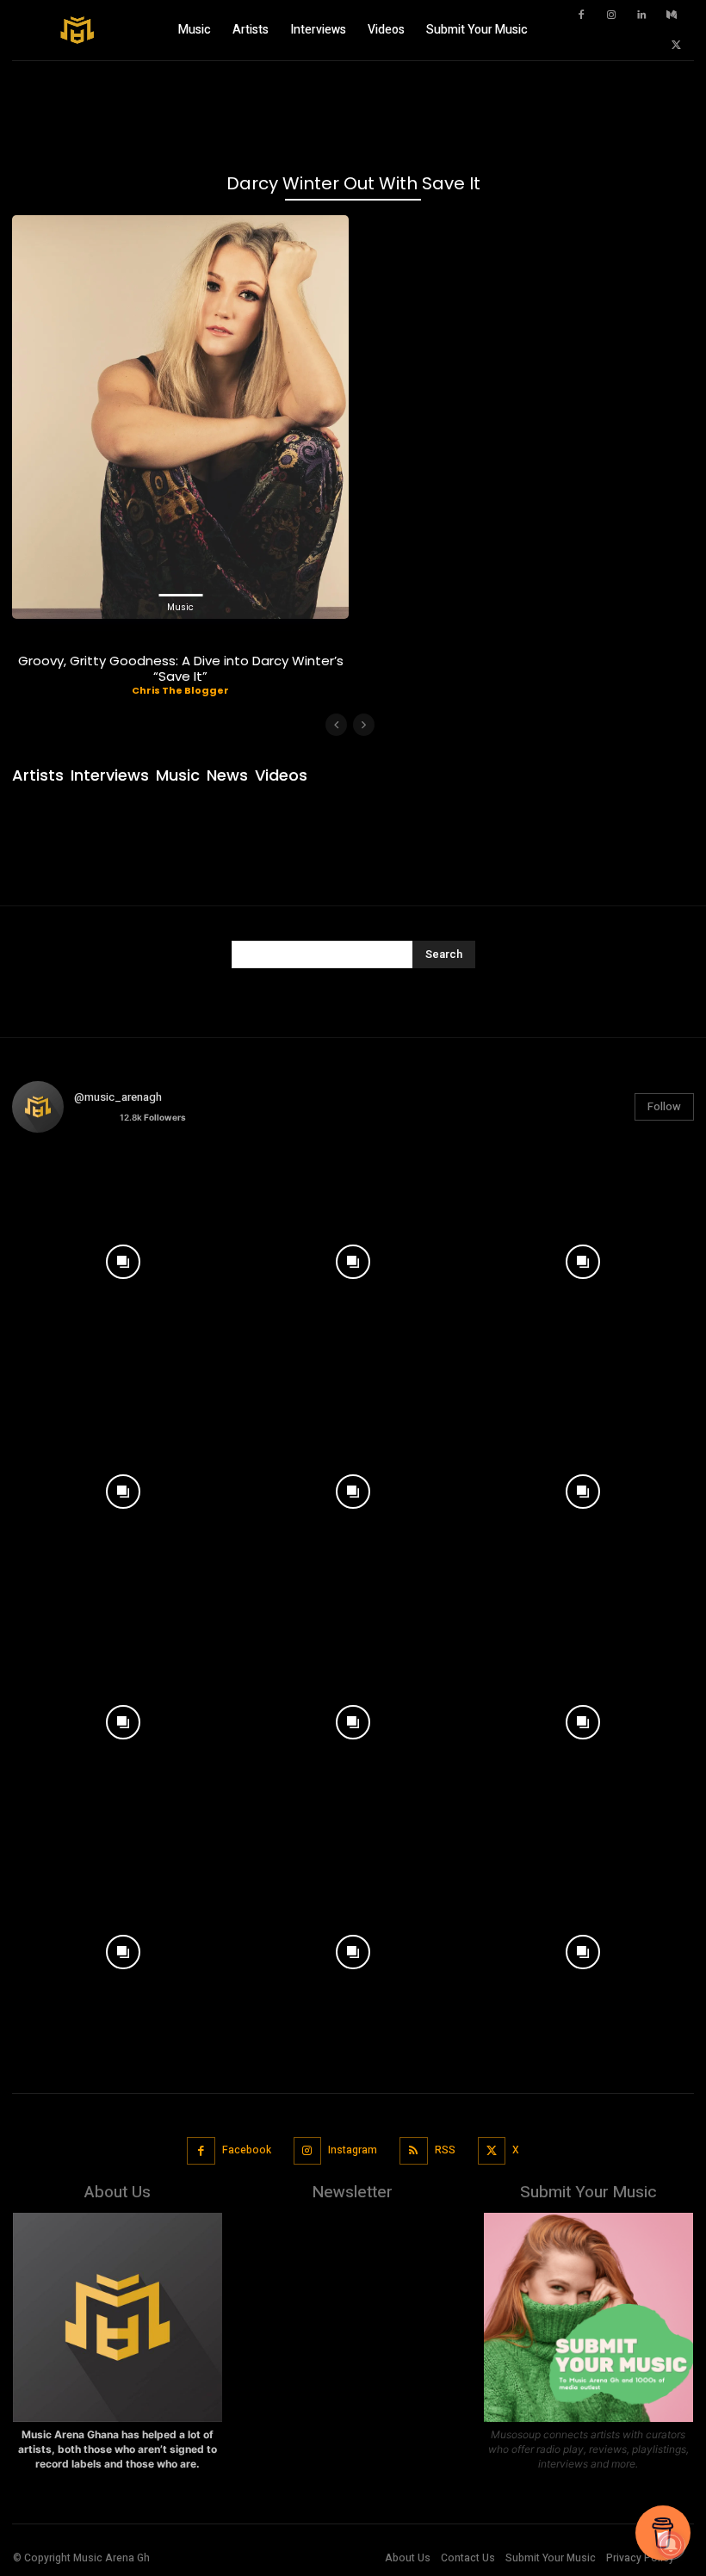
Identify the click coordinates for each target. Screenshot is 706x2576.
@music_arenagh (118, 1097)
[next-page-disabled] (364, 725)
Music (180, 607)
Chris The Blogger (180, 690)
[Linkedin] (641, 15)
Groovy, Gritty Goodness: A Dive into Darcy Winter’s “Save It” (181, 668)
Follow (664, 1106)
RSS (445, 2150)
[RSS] (414, 2151)
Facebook (247, 2150)
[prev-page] (336, 725)
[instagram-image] (123, 1257)
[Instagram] (611, 15)
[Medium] (672, 15)
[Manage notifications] (671, 2545)
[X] (676, 46)
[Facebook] (581, 15)
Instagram (353, 2150)
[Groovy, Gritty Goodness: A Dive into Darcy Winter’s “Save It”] (180, 417)
